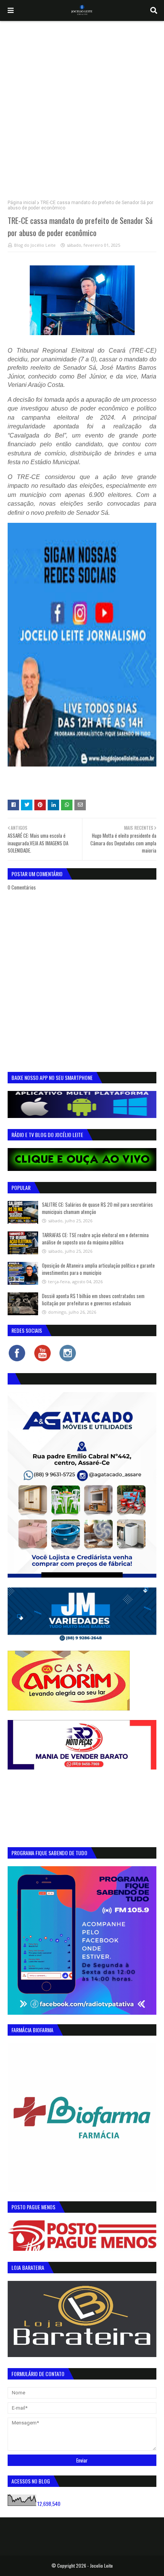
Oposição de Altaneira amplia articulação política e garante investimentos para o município (98, 1269)
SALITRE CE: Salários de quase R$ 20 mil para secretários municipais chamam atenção (97, 1208)
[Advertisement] (82, 107)
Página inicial (22, 203)
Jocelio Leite (101, 2566)
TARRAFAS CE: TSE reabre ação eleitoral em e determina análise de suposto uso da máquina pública (95, 1239)
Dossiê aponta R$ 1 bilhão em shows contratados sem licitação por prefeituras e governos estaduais (93, 1300)
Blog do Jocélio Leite (35, 245)
